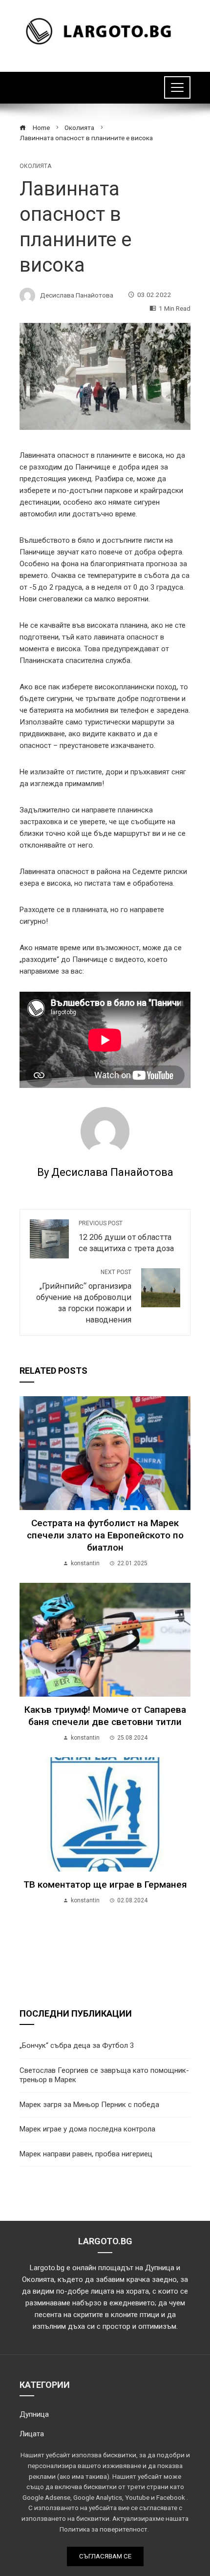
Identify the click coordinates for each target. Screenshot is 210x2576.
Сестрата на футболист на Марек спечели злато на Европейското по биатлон (105, 1535)
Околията (35, 166)
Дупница (34, 2414)
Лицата (32, 2434)
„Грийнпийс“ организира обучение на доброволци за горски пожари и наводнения (84, 1297)
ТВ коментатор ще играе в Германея (105, 1884)
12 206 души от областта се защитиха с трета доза (126, 1236)
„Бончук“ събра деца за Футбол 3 (77, 2045)
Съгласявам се (105, 2556)
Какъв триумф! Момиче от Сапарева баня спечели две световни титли (105, 1716)
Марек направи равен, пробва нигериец (86, 2154)
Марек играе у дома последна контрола (87, 2129)
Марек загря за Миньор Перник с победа (89, 2105)
